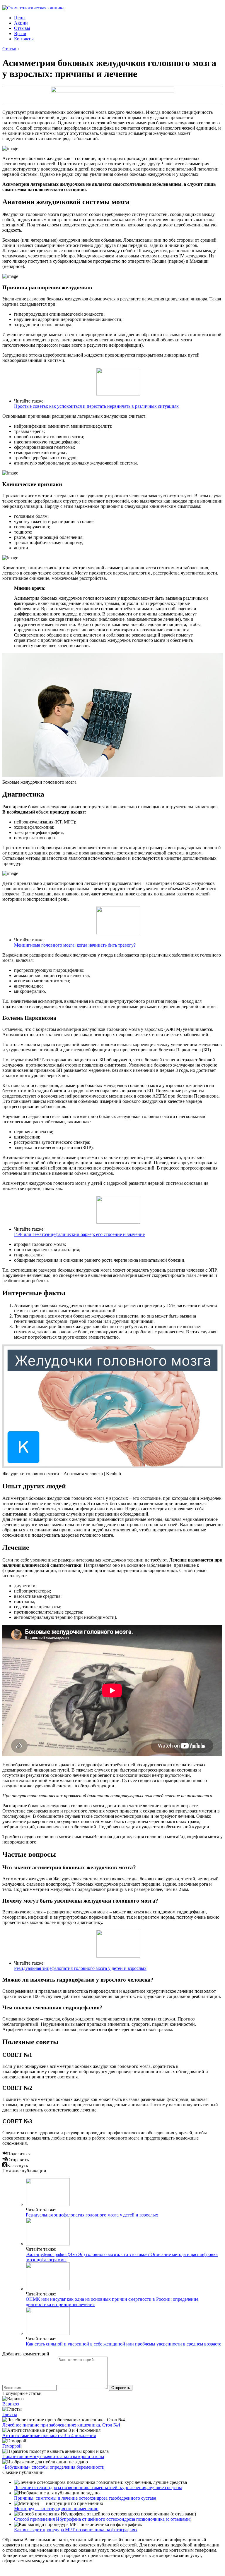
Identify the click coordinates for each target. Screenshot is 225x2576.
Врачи (20, 33)
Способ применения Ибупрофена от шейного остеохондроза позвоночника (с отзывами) (103, 2519)
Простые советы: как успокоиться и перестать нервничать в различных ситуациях (96, 406)
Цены (20, 18)
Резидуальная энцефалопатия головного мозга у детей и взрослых (80, 1968)
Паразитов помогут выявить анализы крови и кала (53, 2457)
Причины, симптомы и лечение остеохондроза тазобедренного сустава (85, 2498)
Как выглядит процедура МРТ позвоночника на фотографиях (76, 2530)
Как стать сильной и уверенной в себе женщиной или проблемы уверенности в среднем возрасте (123, 2344)
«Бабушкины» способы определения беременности (53, 2467)
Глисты (10, 2414)
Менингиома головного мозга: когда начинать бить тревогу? (75, 945)
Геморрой (12, 2446)
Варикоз (11, 2404)
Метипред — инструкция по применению (56, 2509)
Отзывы (22, 28)
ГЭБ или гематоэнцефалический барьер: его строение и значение (79, 1234)
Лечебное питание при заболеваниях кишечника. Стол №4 (61, 2425)
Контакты (24, 39)
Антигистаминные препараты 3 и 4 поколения (49, 2435)
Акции (21, 23)
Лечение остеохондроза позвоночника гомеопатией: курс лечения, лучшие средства (98, 2488)
